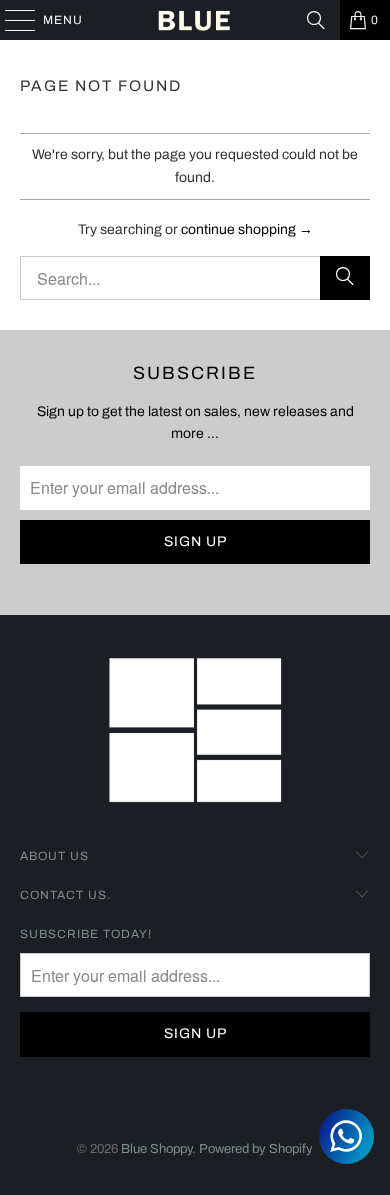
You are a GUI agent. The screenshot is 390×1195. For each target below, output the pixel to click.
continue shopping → (247, 229)
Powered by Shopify (256, 1149)
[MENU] (10, 20)
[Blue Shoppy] (195, 20)
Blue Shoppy (156, 1149)
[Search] (316, 20)
